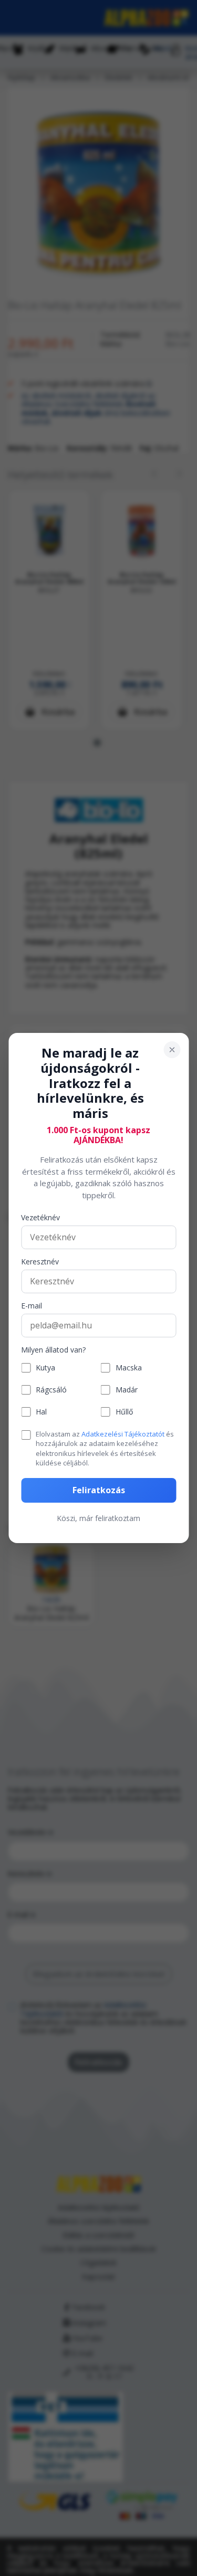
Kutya (45, 1368)
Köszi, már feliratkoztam (98, 1518)
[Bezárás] (172, 1050)
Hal (41, 1412)
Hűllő (124, 1412)
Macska (129, 1368)
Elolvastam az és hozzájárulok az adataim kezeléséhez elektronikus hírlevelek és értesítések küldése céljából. (105, 1448)
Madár (127, 1390)
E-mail (32, 1306)
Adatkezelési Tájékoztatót (123, 1434)
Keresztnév (40, 1262)
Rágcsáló (51, 1390)
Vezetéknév (40, 1218)
